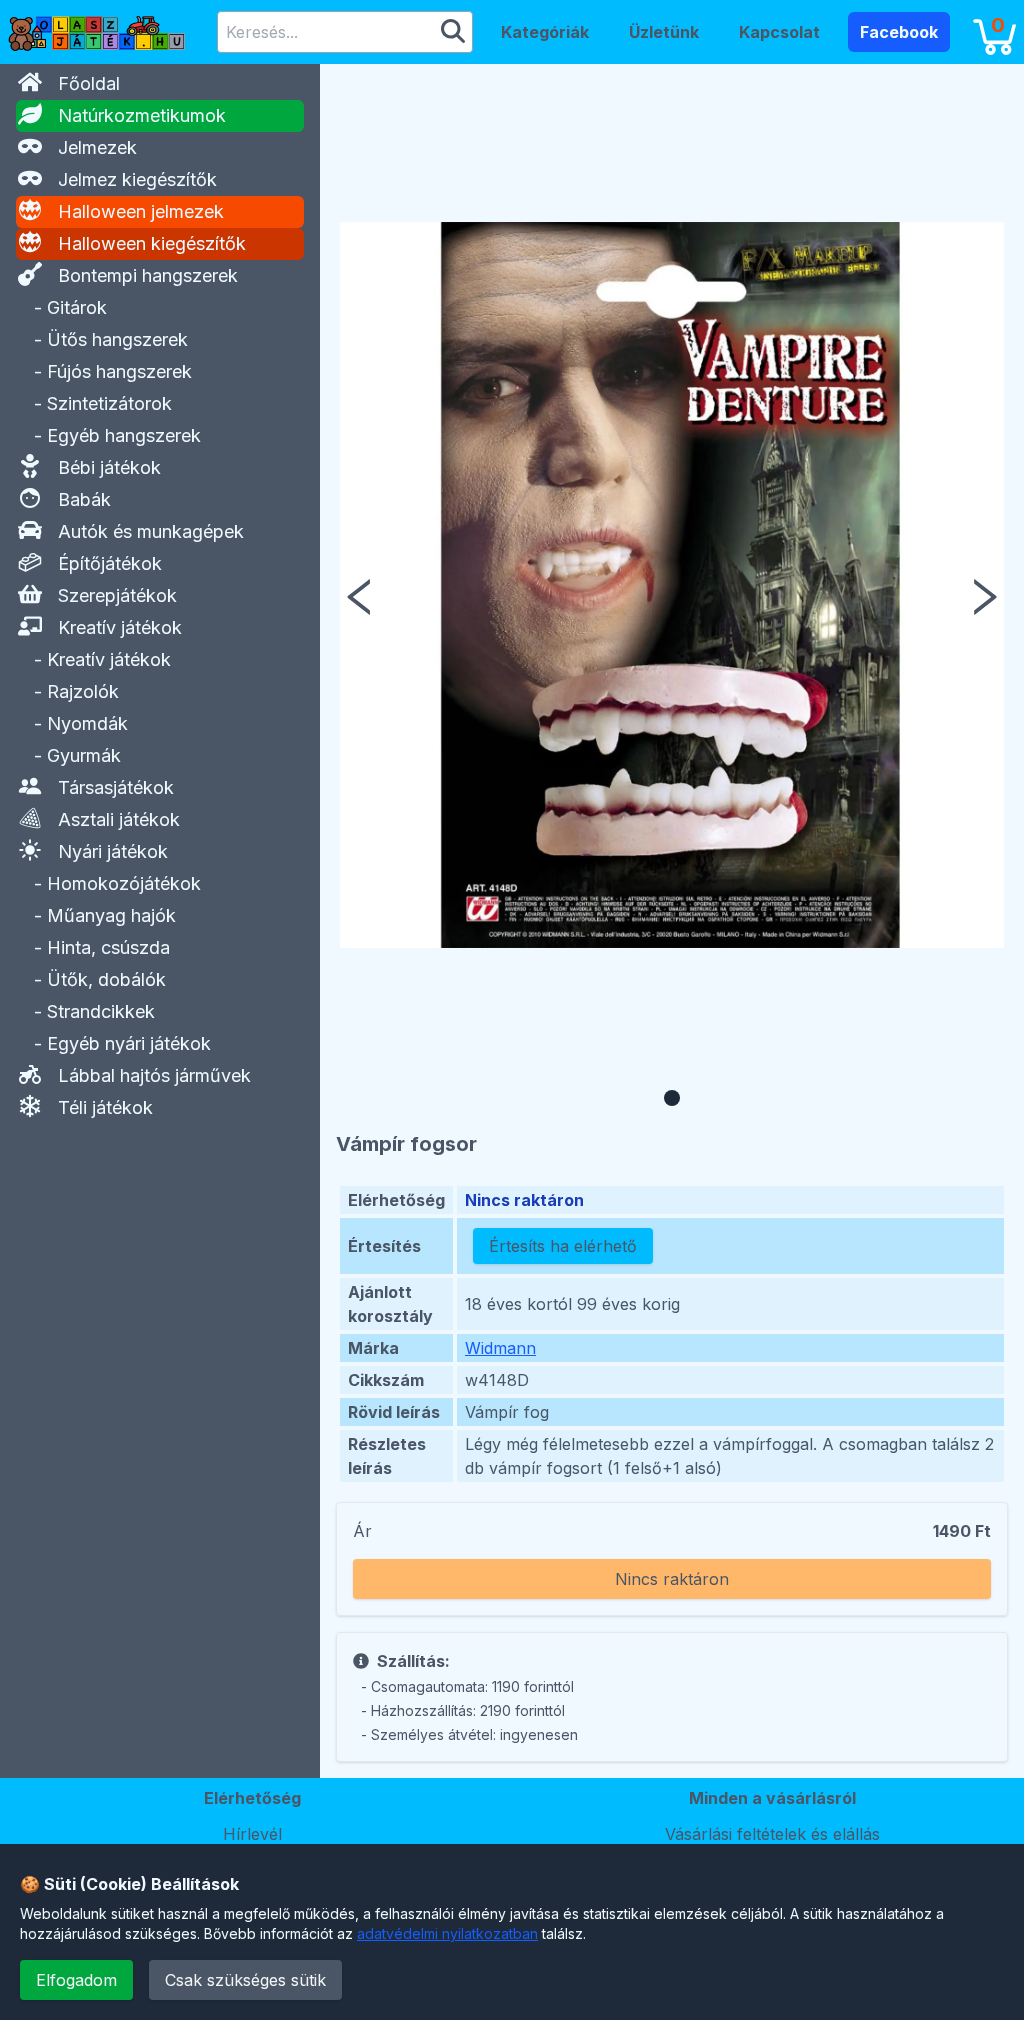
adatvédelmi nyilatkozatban (447, 1933)
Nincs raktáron (672, 1579)
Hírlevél (252, 1834)
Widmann (500, 1348)
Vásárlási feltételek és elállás (772, 1834)
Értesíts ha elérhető (563, 1246)
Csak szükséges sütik (245, 1980)
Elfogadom (76, 1980)
